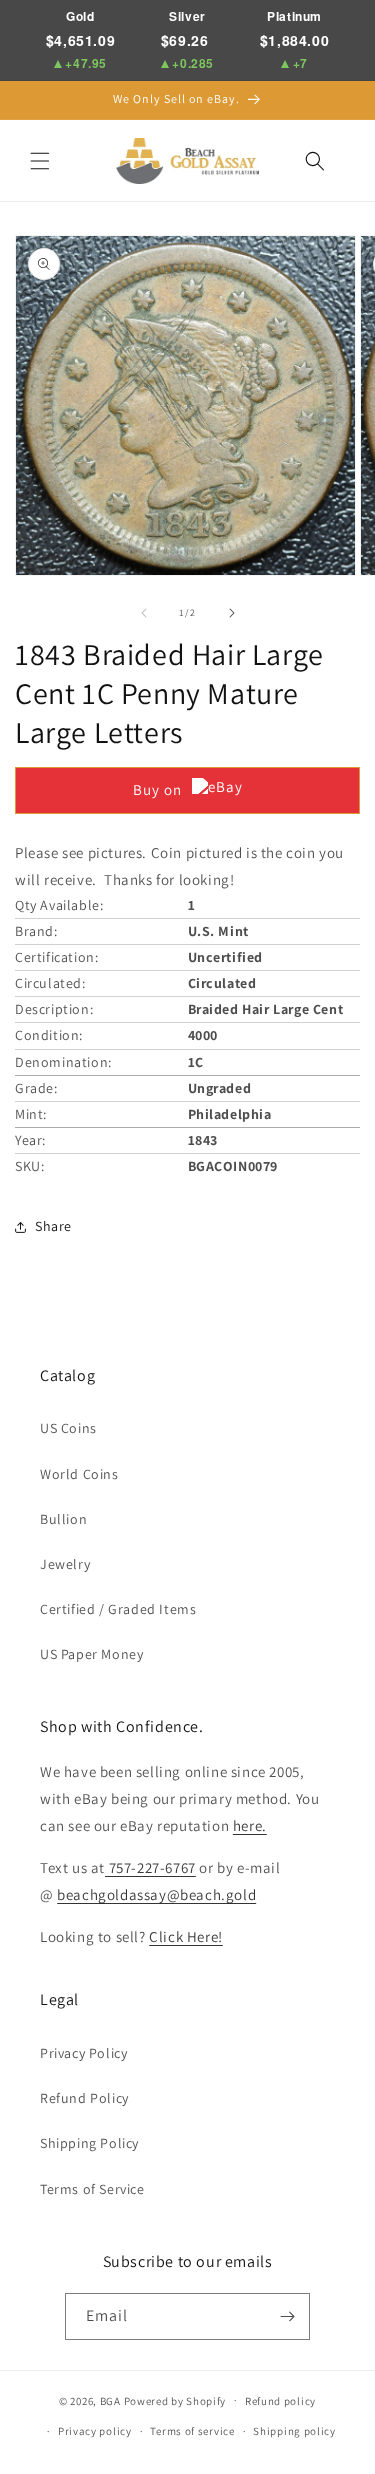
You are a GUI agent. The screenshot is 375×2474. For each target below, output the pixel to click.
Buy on (157, 789)
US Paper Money (91, 1654)
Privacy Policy (83, 2053)
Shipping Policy (89, 2143)
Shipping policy (294, 2431)
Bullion (63, 1519)
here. (250, 1825)
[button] (40, 161)
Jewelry (65, 1564)
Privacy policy (95, 2431)
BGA (110, 2400)
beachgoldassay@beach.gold (156, 1894)
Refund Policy (84, 2098)
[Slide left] (144, 613)
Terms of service (192, 2431)
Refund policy (280, 2401)
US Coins (68, 1428)
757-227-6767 (150, 1867)
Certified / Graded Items (118, 1609)
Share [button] (53, 1226)
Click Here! (186, 1936)
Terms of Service (92, 2189)
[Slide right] (232, 613)
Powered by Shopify (175, 2400)
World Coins (79, 1474)
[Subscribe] (287, 2316)
